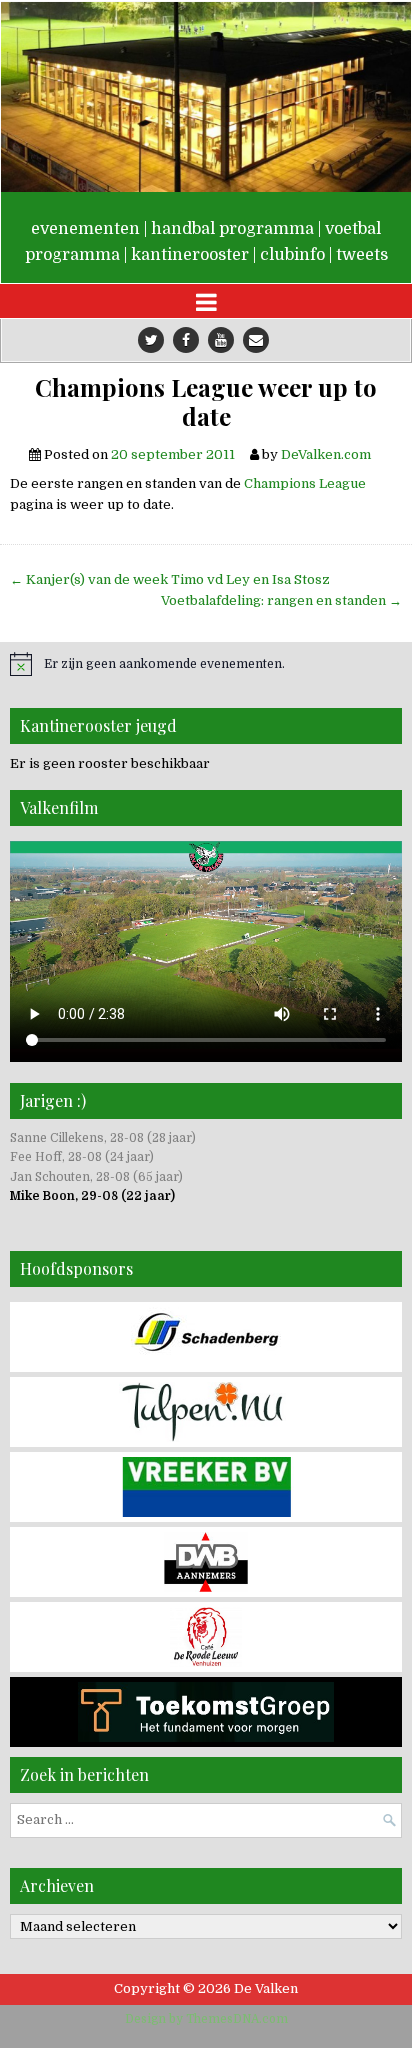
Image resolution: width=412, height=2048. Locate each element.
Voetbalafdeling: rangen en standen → (281, 600)
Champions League (305, 483)
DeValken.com (326, 454)
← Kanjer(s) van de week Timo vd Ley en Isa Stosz (170, 579)
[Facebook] (186, 340)
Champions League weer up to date (206, 402)
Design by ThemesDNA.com (206, 2019)
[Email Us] (256, 340)
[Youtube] (221, 340)
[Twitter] (151, 340)
